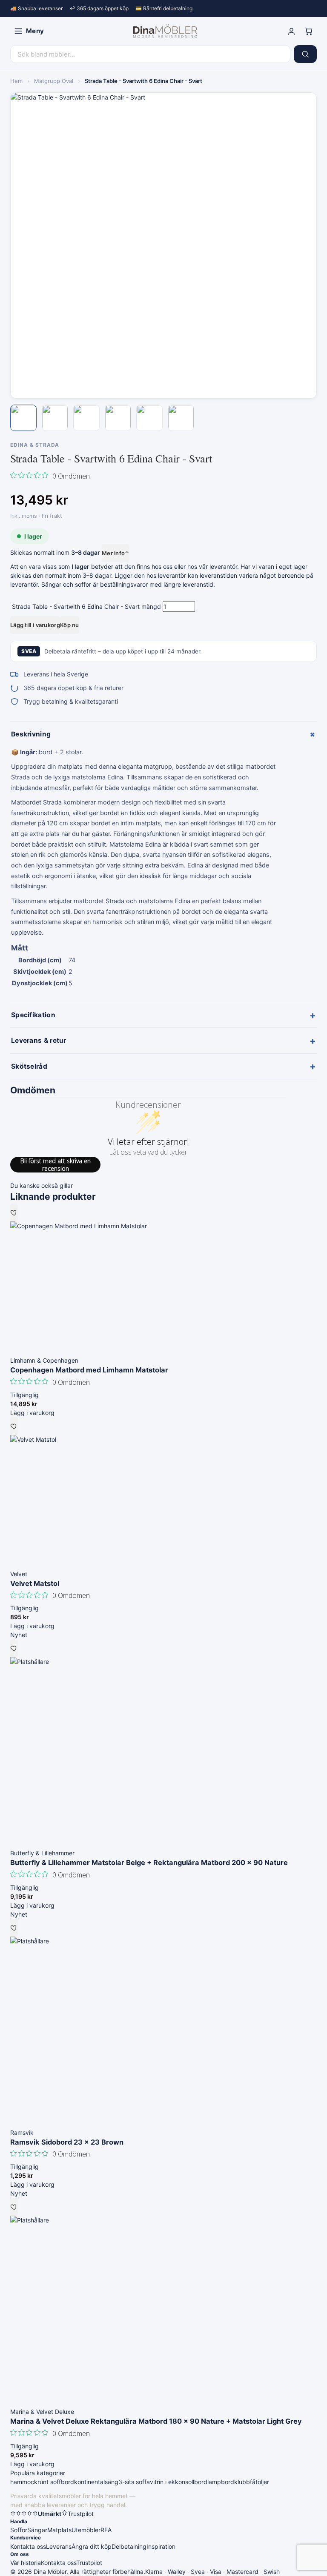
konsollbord (191, 2482)
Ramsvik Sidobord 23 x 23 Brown (67, 2142)
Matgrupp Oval (54, 81)
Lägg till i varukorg (35, 625)
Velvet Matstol (35, 1583)
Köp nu (70, 625)
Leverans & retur (163, 1041)
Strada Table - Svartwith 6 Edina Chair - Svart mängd (86, 606)
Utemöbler (86, 2530)
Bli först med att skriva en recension (56, 1165)
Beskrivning (164, 734)
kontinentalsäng (96, 2482)
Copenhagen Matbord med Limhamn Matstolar (89, 1370)
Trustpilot (89, 2563)
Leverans (59, 2546)
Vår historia (26, 2563)
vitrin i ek (162, 2482)
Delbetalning (129, 2546)
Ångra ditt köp (92, 2546)
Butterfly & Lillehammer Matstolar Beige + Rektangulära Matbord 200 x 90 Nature (149, 1863)
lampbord (221, 2482)
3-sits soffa (134, 2482)
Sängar (37, 2530)
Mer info (116, 553)
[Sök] (305, 54)
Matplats (59, 2530)
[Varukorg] (308, 31)
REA (106, 2530)
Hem (16, 81)
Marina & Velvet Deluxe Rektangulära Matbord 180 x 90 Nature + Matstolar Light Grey (156, 2421)
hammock (24, 2482)
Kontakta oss (28, 2546)
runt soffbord (56, 2482)
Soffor (19, 2530)
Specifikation (163, 1015)
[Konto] (291, 31)
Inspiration (161, 2546)
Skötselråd (163, 1066)
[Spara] (14, 1212)
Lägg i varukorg (32, 1413)
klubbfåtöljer (252, 2482)
